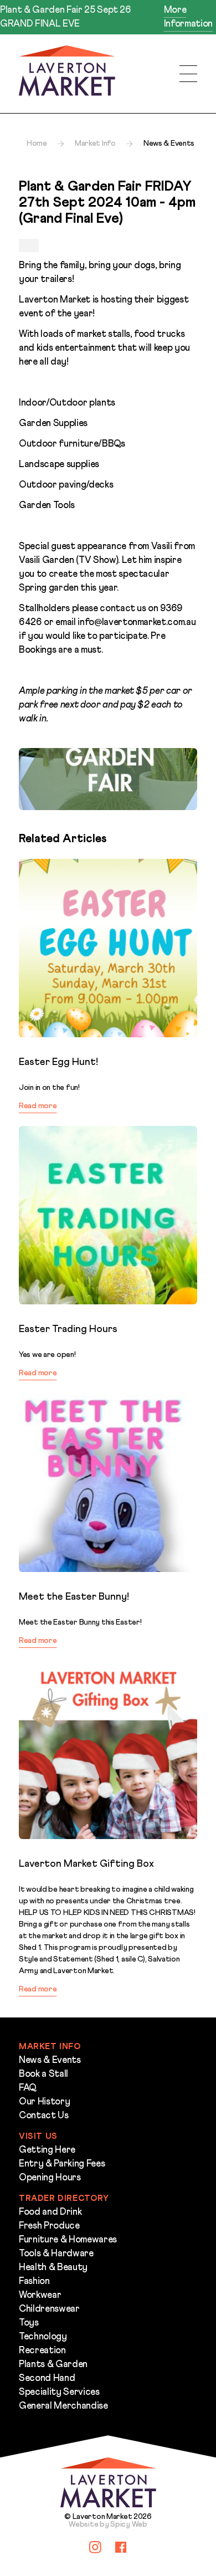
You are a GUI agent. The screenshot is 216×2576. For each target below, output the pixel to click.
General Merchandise (63, 2406)
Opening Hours (50, 2178)
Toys (29, 2323)
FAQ (28, 2088)
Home (37, 144)
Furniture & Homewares (68, 2240)
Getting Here (47, 2150)
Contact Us (44, 2116)
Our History (44, 2102)
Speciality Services (59, 2392)
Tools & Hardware (56, 2254)
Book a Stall (43, 2074)
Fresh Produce (49, 2226)
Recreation (42, 2351)
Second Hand (47, 2378)
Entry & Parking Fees (62, 2164)
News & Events (50, 2060)
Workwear (40, 2295)
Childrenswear (49, 2309)
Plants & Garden (53, 2365)
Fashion (34, 2281)
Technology (43, 2337)
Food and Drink (50, 2212)
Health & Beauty (53, 2268)
